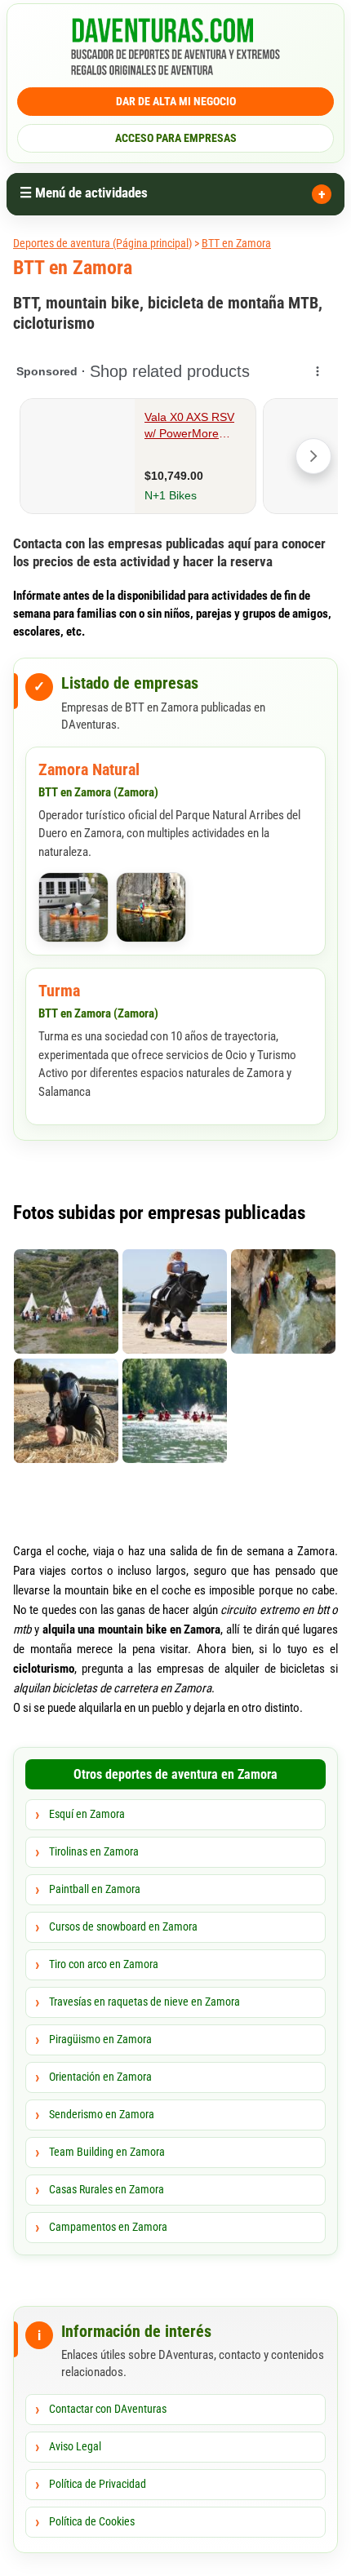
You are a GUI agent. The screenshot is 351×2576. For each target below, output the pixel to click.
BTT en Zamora (236, 243)
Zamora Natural (89, 769)
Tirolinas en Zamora (94, 1851)
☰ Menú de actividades (84, 193)
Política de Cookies (92, 2521)
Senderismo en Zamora (102, 2114)
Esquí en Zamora (87, 1814)
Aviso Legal (75, 2446)
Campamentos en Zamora (108, 2227)
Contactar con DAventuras (108, 2409)
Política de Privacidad (98, 2484)
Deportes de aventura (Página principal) (102, 243)
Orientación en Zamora (100, 2077)
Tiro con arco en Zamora (104, 1964)
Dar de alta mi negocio (176, 101)
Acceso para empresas (176, 138)
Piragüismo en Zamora (100, 2039)
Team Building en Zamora (107, 2152)
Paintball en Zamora (95, 1889)
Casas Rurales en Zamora (107, 2189)
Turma (59, 991)
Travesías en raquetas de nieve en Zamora (144, 2002)
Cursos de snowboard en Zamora (123, 1926)
